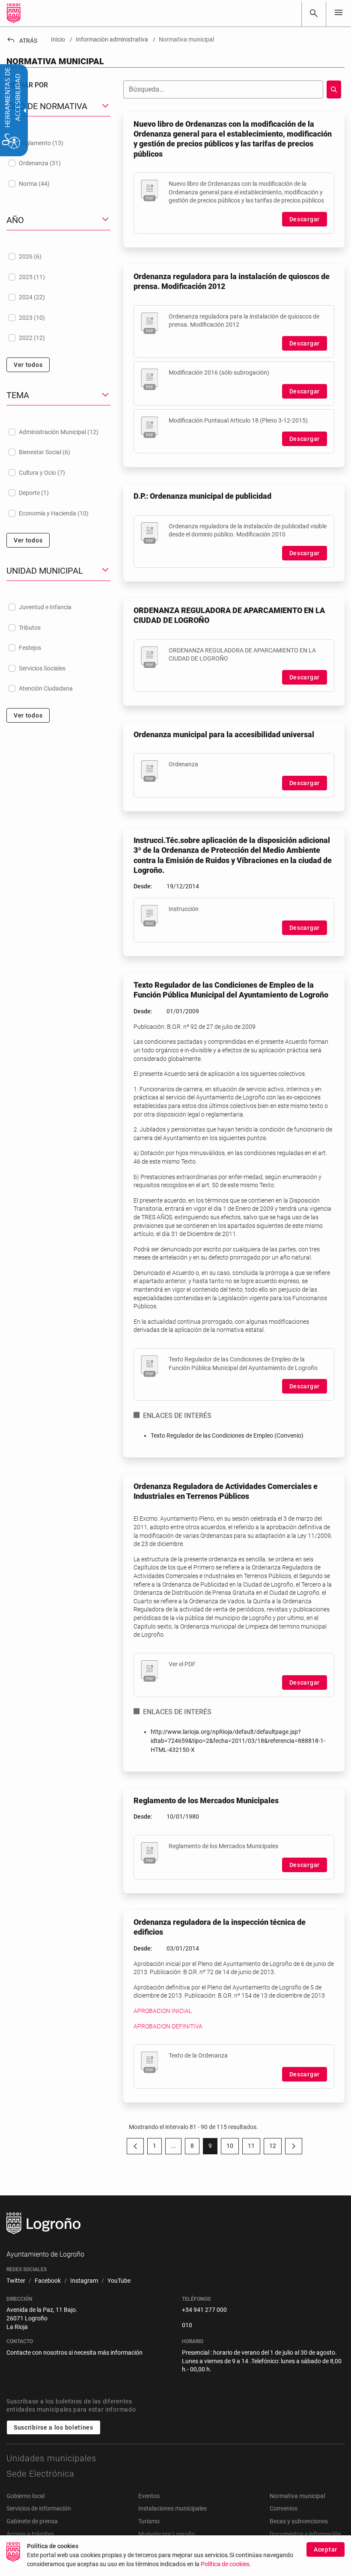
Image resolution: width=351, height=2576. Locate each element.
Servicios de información (39, 2508)
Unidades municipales (51, 2458)
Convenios (284, 2508)
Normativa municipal (297, 2496)
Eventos (149, 2496)
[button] (173, 2146)
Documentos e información (305, 2534)
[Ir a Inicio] (14, 13)
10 (233, 2147)
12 (275, 2147)
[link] (314, 13)
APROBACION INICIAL (163, 2011)
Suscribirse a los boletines (54, 2427)
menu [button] (339, 12)
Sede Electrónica (40, 2474)
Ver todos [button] (28, 365)
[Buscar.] (334, 89)
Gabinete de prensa (32, 2521)
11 (254, 2147)
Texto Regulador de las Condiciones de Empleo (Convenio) (227, 1435)
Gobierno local (25, 2496)
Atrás (22, 41)
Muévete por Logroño (167, 2534)
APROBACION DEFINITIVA (168, 2026)
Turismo (149, 2521)
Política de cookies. (226, 2564)
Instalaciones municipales (173, 2508)
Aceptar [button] (326, 2549)
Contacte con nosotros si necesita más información (74, 2353)
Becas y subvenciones (299, 2521)
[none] (339, 13)
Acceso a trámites (30, 2534)
